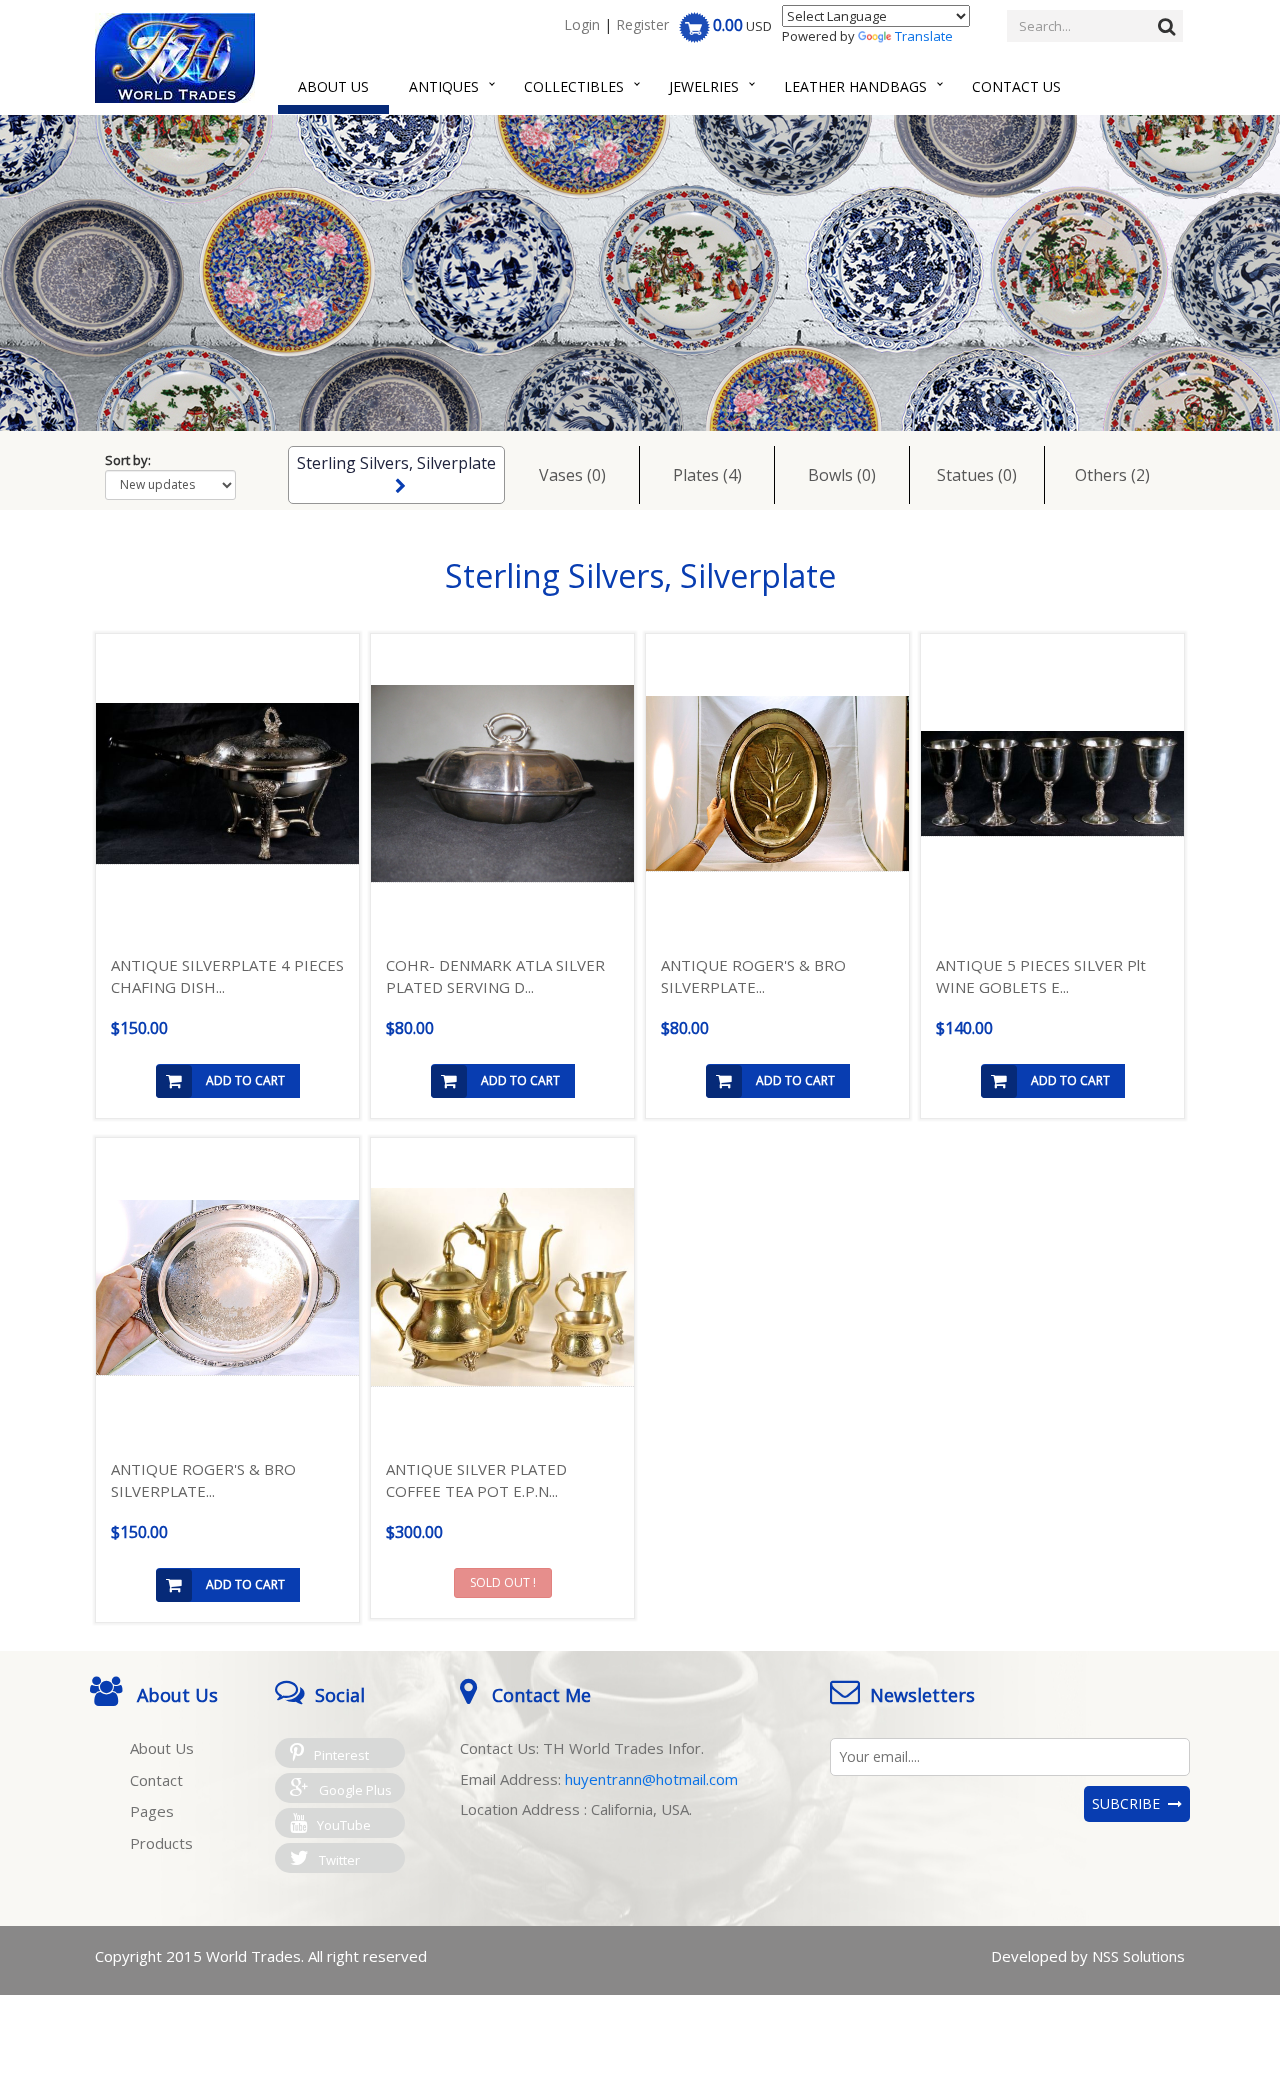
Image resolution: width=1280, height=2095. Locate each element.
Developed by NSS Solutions (1088, 1956)
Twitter (339, 1860)
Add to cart (245, 1080)
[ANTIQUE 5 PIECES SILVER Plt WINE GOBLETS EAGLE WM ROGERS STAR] (1052, 784)
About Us (333, 86)
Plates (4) (707, 475)
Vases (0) (572, 475)
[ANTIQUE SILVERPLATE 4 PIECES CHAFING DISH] (227, 784)
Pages (152, 1811)
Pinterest (341, 1755)
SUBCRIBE (1130, 1803)
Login (582, 24)
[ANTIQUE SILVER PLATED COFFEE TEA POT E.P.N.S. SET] (502, 1287)
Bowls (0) (842, 475)
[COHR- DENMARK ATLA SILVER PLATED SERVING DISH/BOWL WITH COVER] (502, 784)
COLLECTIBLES (574, 86)
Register (642, 24)
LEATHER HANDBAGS (855, 86)
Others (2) (1112, 475)
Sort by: (128, 460)
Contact (156, 1780)
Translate (924, 36)
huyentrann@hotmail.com (651, 1779)
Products (161, 1843)
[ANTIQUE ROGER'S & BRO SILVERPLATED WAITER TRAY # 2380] (227, 1288)
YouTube (344, 1825)
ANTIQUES (444, 86)
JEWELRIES (704, 86)
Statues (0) (977, 475)
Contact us (1016, 86)
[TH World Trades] (175, 58)
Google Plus (355, 1790)
